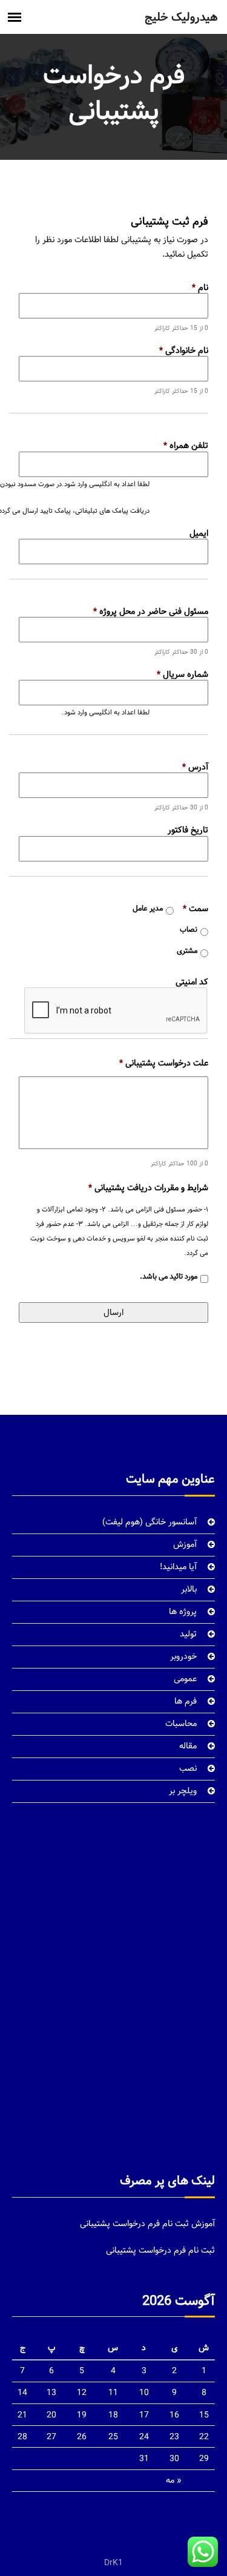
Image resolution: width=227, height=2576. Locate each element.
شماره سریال (183, 674)
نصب (188, 1768)
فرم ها (186, 1701)
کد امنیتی (192, 982)
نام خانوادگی (184, 351)
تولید (188, 1634)
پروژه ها (183, 1612)
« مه (174, 2480)
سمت (196, 909)
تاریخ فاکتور (188, 830)
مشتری (187, 951)
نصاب (189, 930)
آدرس (195, 767)
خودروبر (183, 1656)
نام (200, 288)
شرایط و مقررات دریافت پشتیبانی (148, 1188)
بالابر (189, 1589)
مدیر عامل (148, 909)
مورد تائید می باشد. (169, 1277)
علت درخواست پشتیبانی (164, 1063)
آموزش (185, 1544)
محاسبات (181, 1724)
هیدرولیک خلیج (181, 17)
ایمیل (199, 533)
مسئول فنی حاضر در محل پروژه (151, 611)
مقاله (188, 1746)
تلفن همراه (186, 446)
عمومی (185, 1679)
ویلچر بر (183, 1791)
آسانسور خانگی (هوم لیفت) (150, 1522)
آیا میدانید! (178, 1567)
